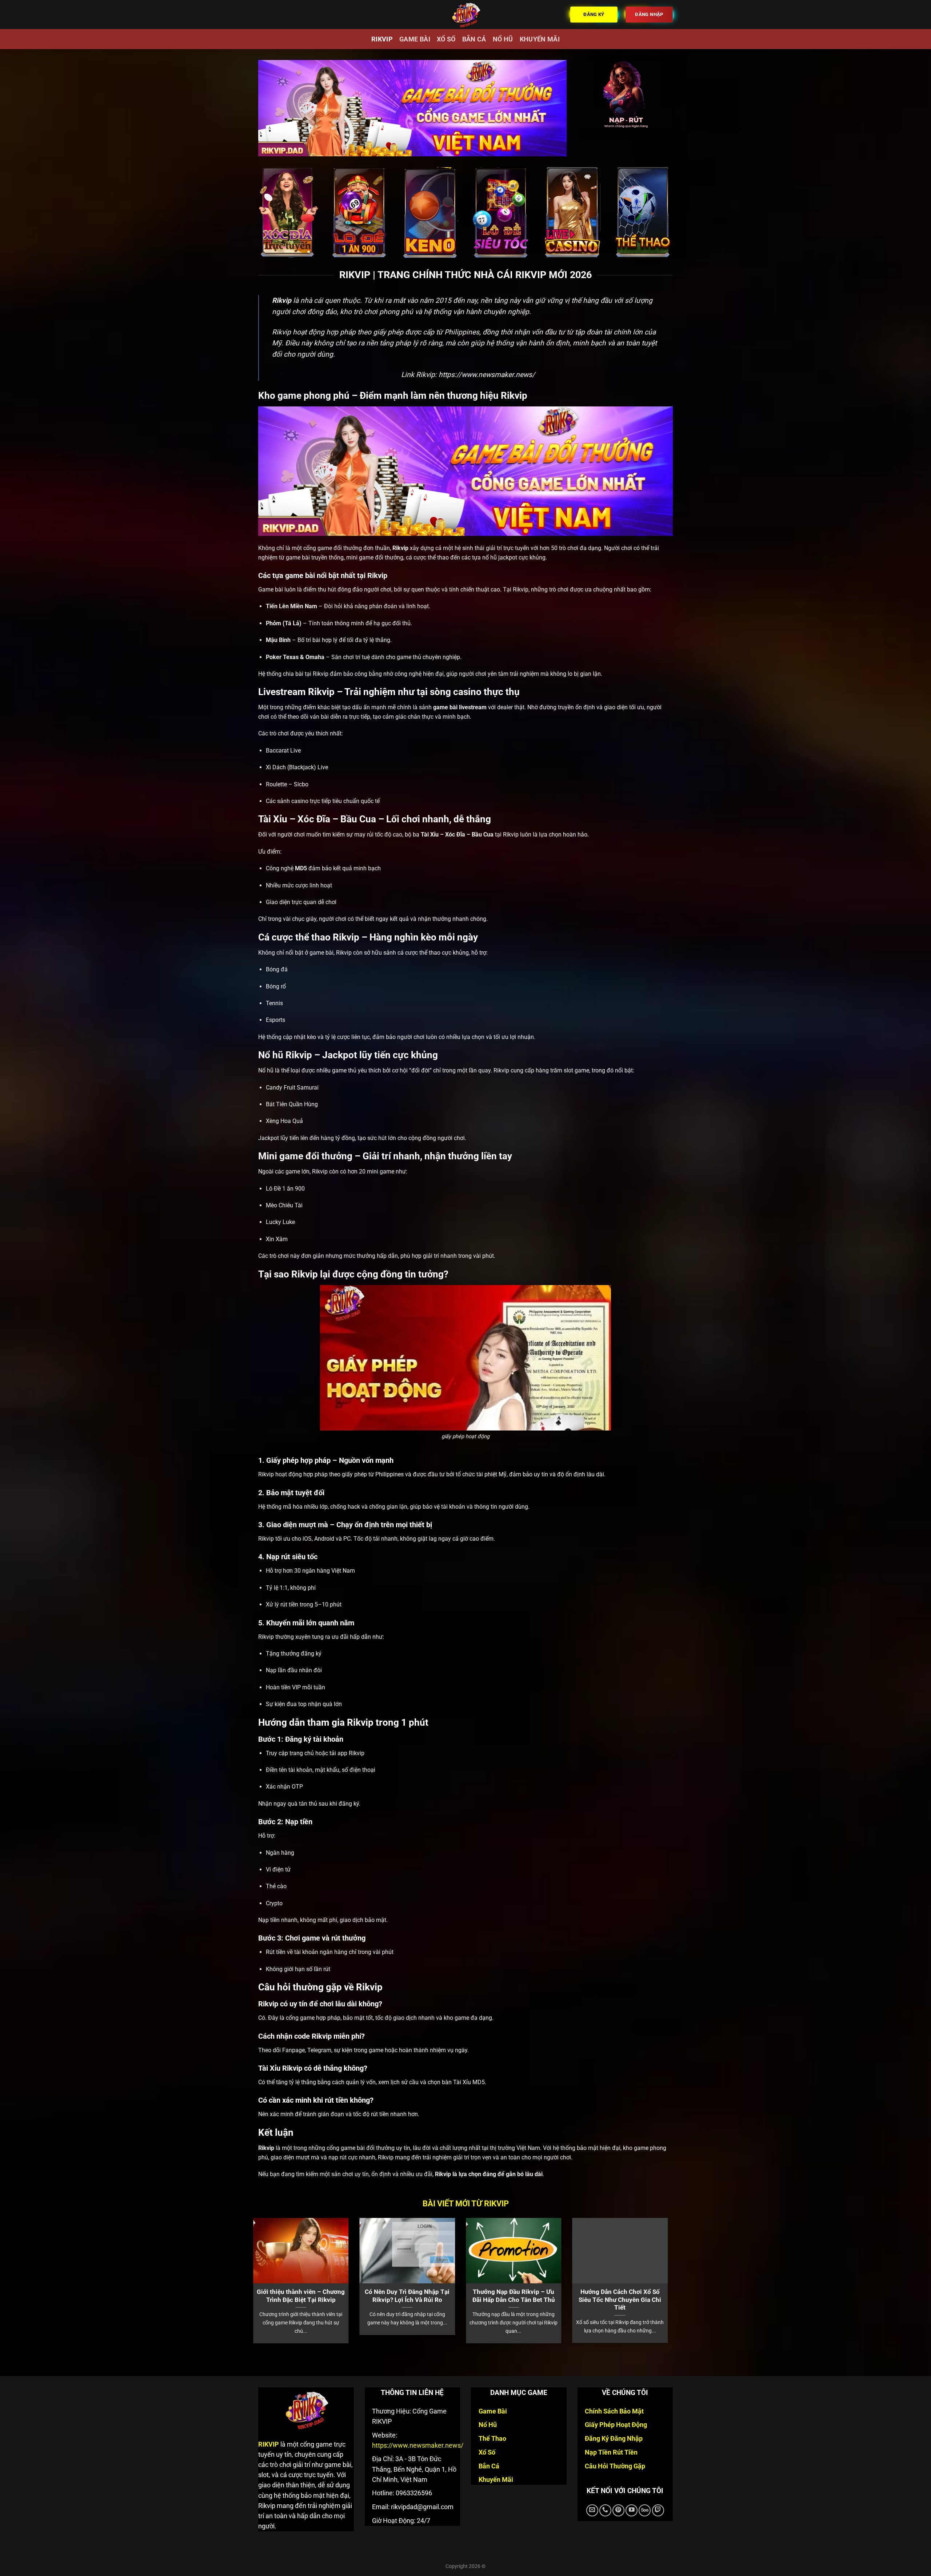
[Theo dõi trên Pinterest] (618, 2510)
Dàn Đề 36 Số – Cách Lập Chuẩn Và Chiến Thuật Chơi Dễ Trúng (668, 2300)
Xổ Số (446, 39)
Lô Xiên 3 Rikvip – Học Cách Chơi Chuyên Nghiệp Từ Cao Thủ (348, 2300)
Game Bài (415, 39)
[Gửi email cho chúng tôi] (592, 2510)
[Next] (660, 2265)
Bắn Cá (474, 39)
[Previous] (271, 2265)
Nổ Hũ (503, 39)
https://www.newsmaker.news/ (487, 375)
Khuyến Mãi (540, 39)
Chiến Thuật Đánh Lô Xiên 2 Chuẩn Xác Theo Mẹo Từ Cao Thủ (455, 2300)
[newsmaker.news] (465, 15)
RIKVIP (382, 39)
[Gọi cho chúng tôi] (605, 2510)
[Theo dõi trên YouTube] (632, 2510)
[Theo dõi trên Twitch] (658, 2510)
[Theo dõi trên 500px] (645, 2510)
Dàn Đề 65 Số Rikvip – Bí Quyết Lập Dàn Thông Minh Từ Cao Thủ (561, 2300)
